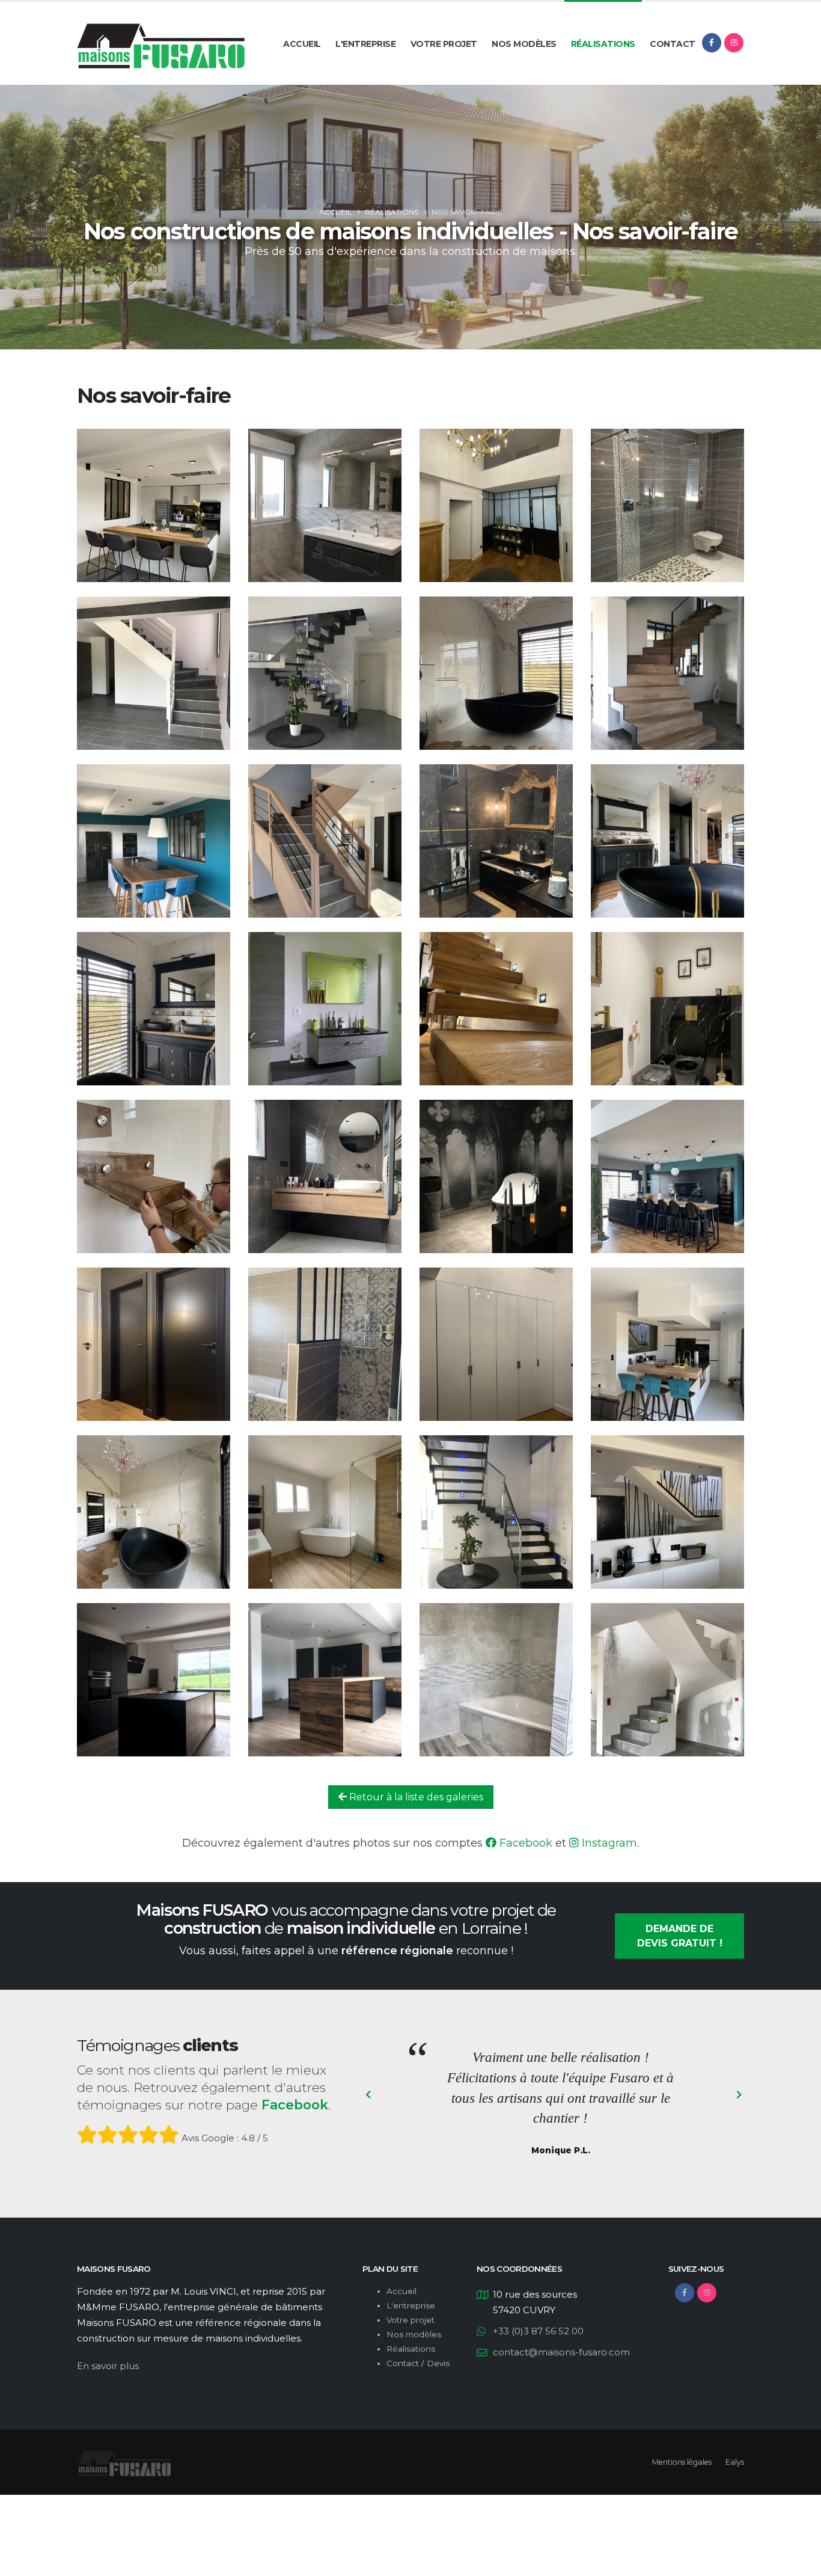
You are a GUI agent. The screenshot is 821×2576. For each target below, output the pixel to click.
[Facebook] (712, 43)
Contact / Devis (418, 2363)
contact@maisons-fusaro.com (561, 2352)
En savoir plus (108, 2366)
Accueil (302, 44)
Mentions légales (682, 2462)
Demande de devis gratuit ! (680, 1936)
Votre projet (444, 44)
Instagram (608, 1843)
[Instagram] (734, 43)
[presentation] (368, 2096)
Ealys (735, 2462)
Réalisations (603, 44)
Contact (673, 44)
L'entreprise (365, 44)
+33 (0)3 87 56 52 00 (538, 2331)
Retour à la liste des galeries (415, 1797)
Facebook (524, 1843)
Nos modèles (524, 44)
